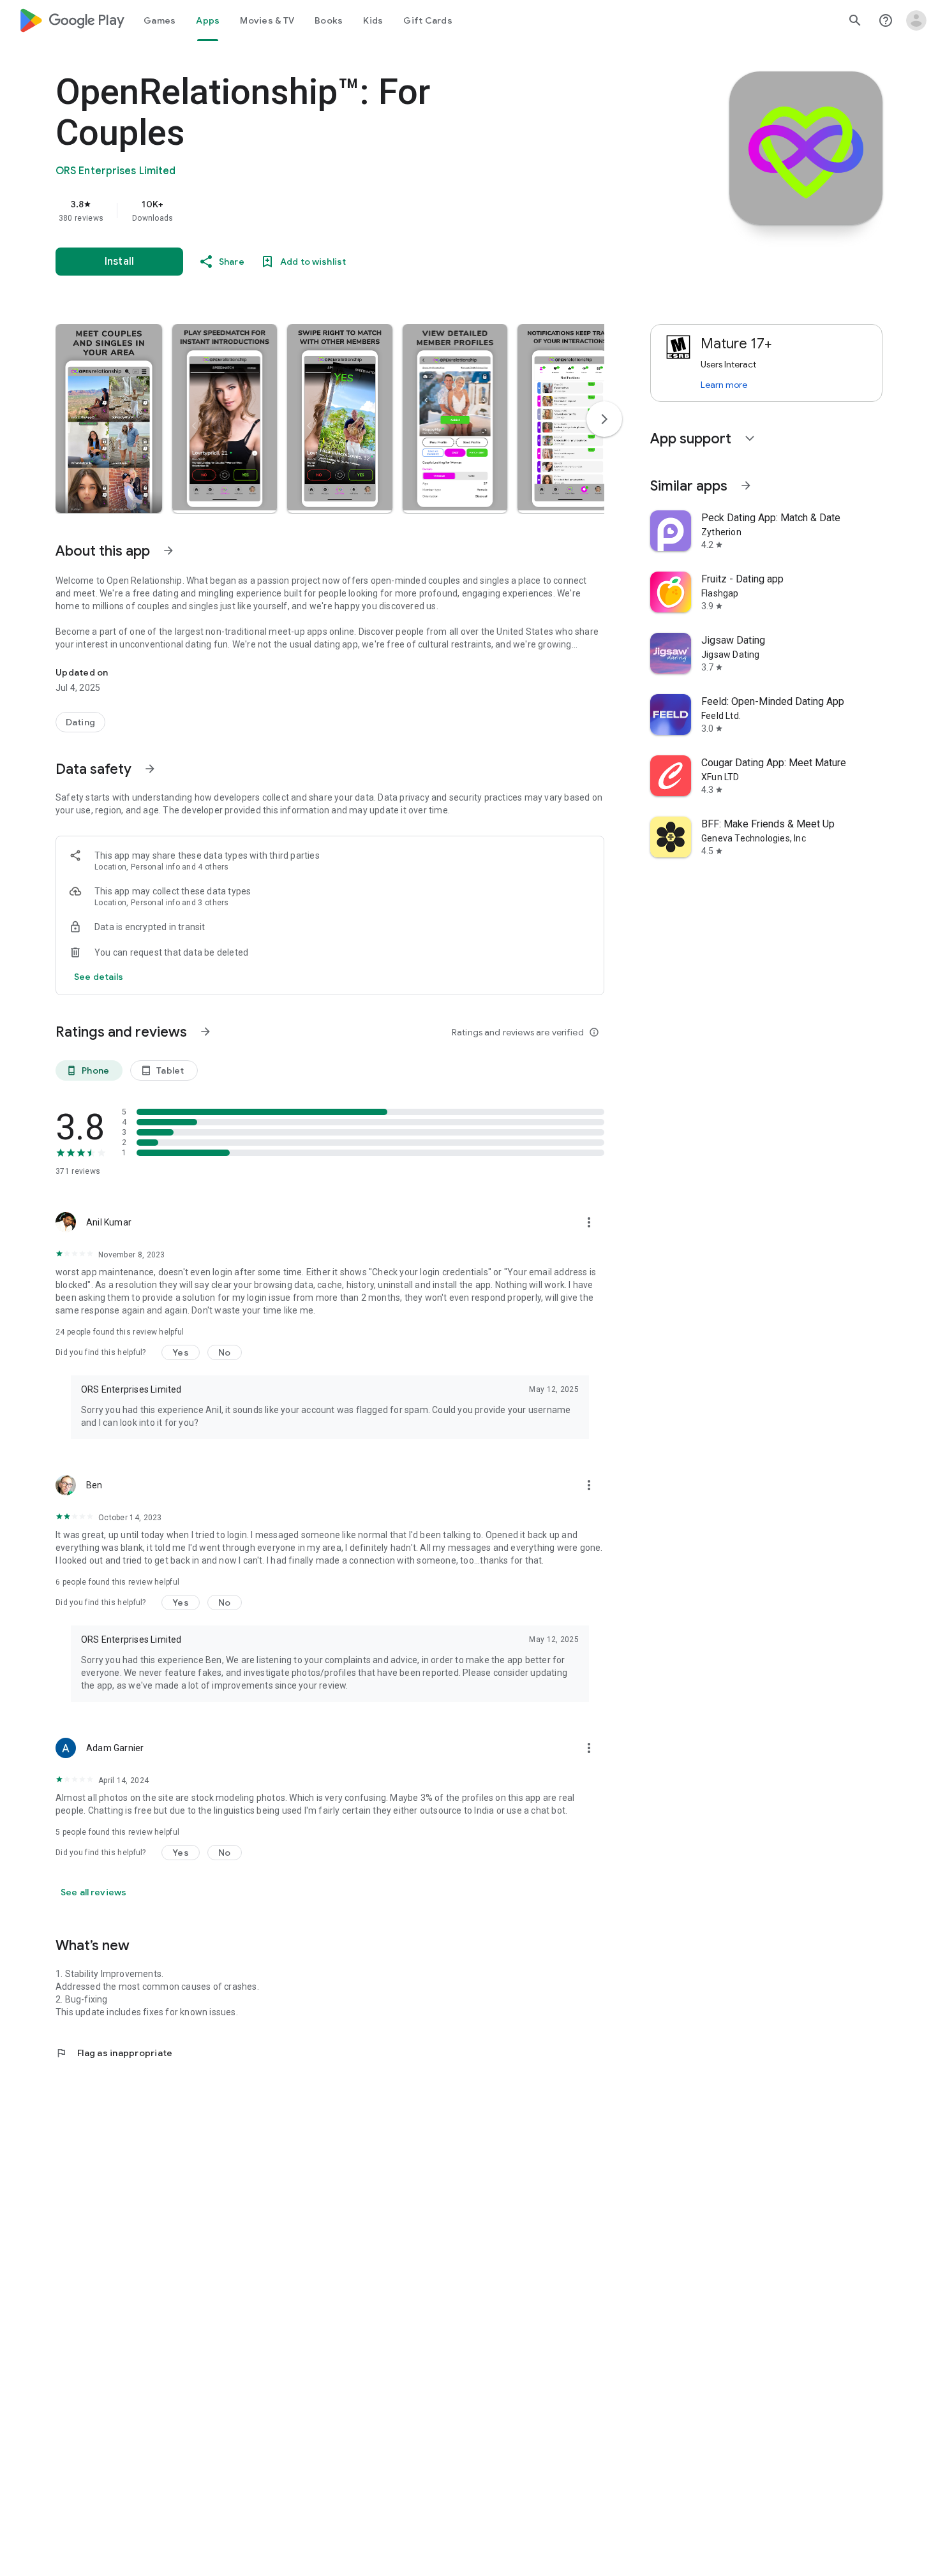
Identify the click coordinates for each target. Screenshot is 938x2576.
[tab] (160, 20)
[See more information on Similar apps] (746, 485)
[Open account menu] (916, 20)
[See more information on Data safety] (150, 769)
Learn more (724, 385)
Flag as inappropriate (114, 2053)
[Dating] (80, 722)
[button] (109, 418)
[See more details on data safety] (99, 977)
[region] (311, 211)
